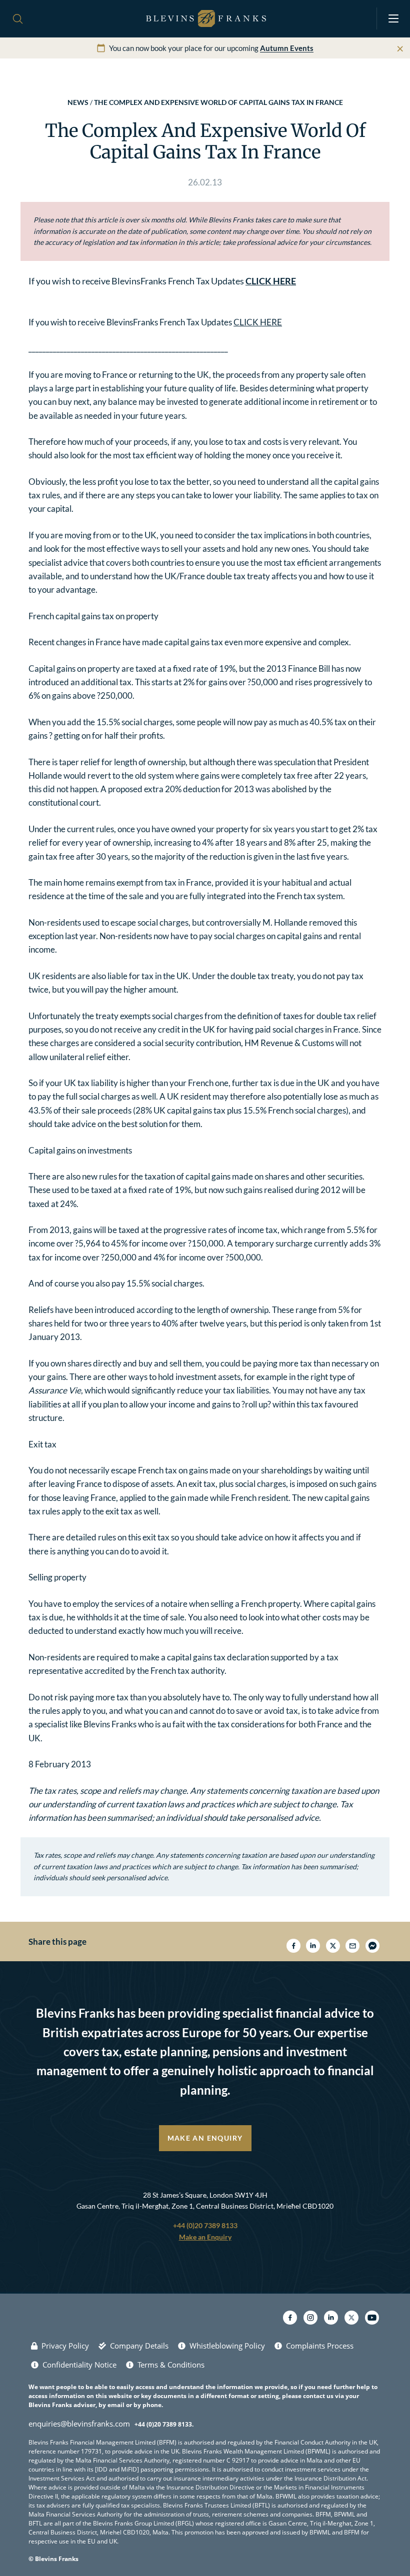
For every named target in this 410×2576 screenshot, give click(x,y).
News (78, 102)
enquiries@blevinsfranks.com (79, 2424)
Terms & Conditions (171, 2365)
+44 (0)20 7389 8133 (205, 2225)
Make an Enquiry (205, 2138)
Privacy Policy (65, 2346)
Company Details (139, 2346)
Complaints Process (320, 2346)
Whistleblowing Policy (227, 2346)
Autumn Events (287, 48)
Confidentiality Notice (79, 2365)
